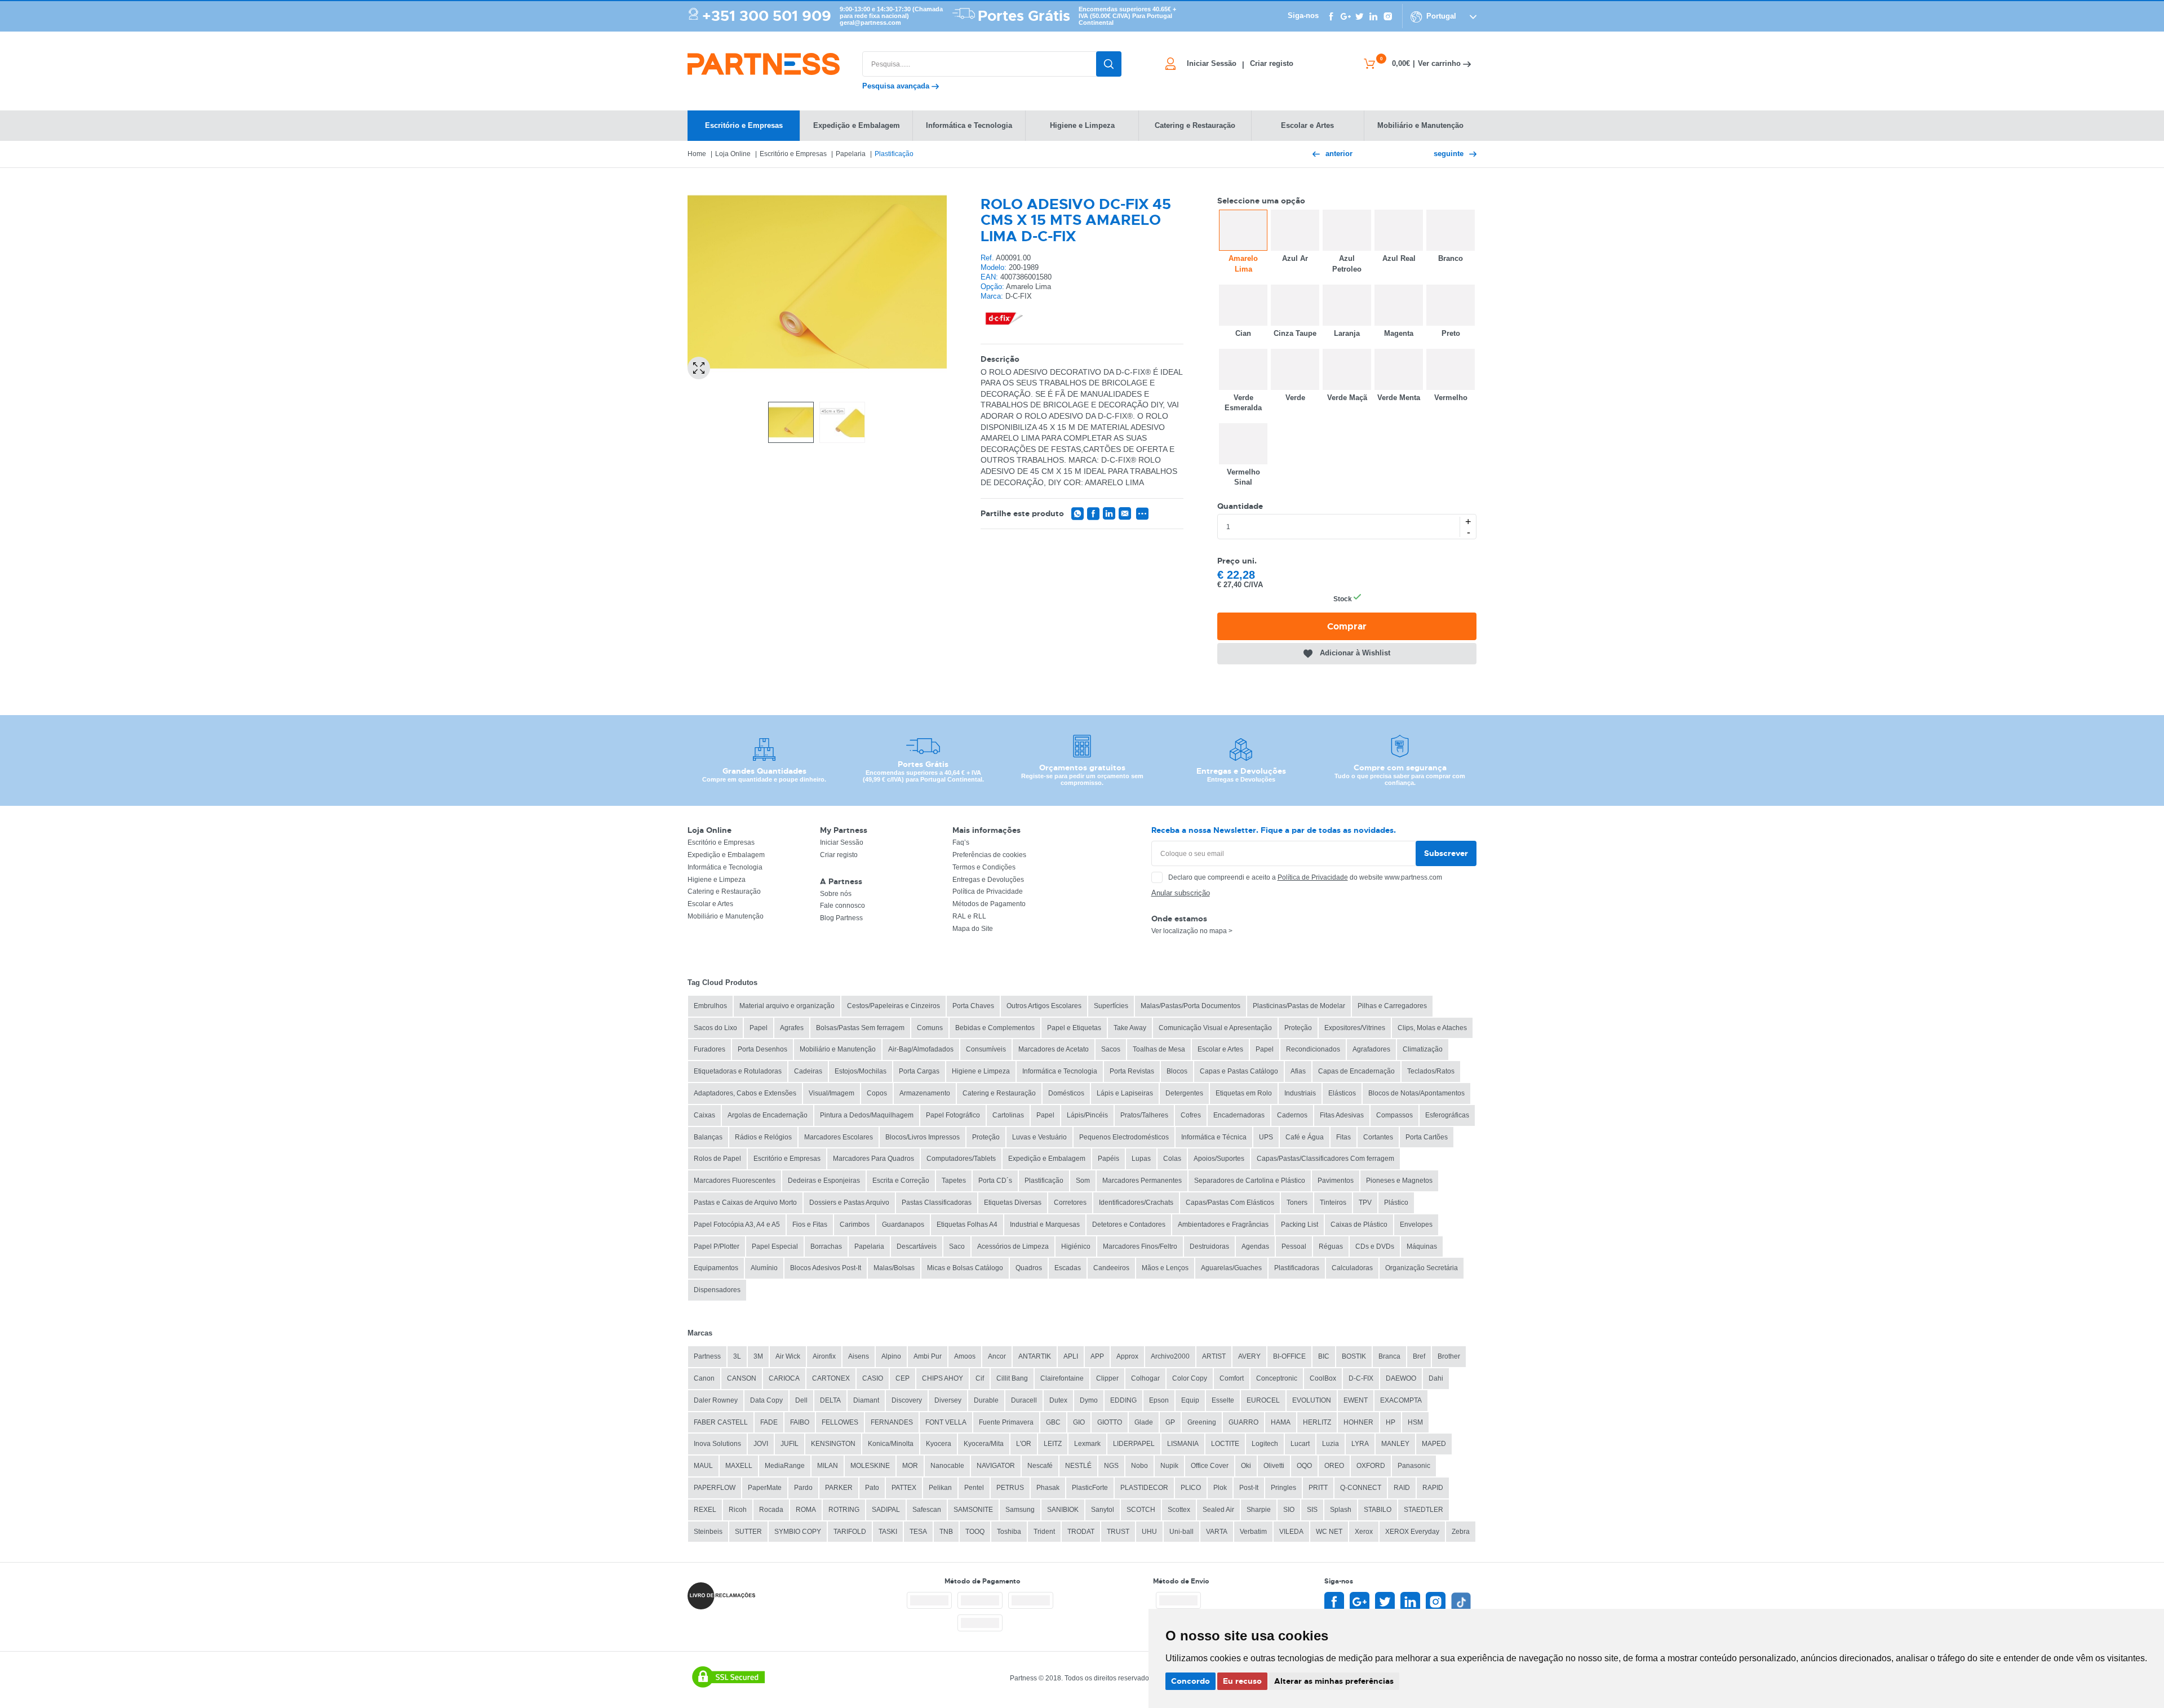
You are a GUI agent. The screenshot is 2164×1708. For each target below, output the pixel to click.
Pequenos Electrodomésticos (1124, 1137)
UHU (1149, 1532)
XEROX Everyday (1412, 1532)
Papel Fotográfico (953, 1115)
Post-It (1249, 1488)
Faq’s (961, 842)
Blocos (1177, 1071)
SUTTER (748, 1532)
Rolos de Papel (717, 1159)
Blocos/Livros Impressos (923, 1137)
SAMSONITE (973, 1510)
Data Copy (766, 1400)
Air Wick (788, 1356)
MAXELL (739, 1466)
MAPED (1434, 1444)
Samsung (1020, 1510)
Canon (704, 1378)
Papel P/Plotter (717, 1246)
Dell (801, 1400)
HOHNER (1358, 1422)
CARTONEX (831, 1378)
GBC (1053, 1422)
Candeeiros (1111, 1268)
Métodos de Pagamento (989, 904)
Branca (1389, 1356)
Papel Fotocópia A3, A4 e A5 (737, 1225)
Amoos (965, 1356)
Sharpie (1259, 1510)
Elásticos (1342, 1093)
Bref (1419, 1356)
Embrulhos (710, 1006)
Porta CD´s (995, 1181)
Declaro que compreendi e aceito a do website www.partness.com (1305, 877)
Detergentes (1184, 1093)
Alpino (891, 1356)
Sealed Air (1218, 1510)
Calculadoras (1352, 1268)
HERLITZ (1317, 1422)
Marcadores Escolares (839, 1137)
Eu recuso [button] (1242, 1681)
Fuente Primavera (1006, 1422)
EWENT (1356, 1400)
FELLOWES (840, 1422)
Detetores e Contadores (1129, 1225)
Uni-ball (1181, 1532)
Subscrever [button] (1446, 853)
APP (1097, 1356)
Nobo (1139, 1466)
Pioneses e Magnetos (1399, 1181)
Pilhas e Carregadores (1392, 1006)
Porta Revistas (1132, 1071)
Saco (957, 1246)
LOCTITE (1225, 1444)
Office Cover (1210, 1466)
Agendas (1255, 1246)
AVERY (1249, 1356)
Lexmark (1087, 1444)
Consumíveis (986, 1049)
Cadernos (1292, 1115)
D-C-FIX (1361, 1378)
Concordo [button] (1190, 1681)
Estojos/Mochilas (861, 1071)
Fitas (1343, 1137)
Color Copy (1190, 1378)
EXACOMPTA (1401, 1400)
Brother (1449, 1356)
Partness (707, 1356)
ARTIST (1214, 1356)
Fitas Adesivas (1342, 1115)
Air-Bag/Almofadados (921, 1049)
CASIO (873, 1378)
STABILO (1378, 1510)
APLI (1071, 1356)
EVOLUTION (1312, 1400)
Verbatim (1253, 1532)
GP (1170, 1422)
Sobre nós (836, 894)
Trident (1044, 1532)
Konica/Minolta (891, 1444)
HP (1391, 1422)
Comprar (1347, 626)
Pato (872, 1488)
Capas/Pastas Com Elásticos (1230, 1203)
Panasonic (1414, 1466)
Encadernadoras (1239, 1115)
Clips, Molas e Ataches (1432, 1028)
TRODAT (1081, 1532)
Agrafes (792, 1028)
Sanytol (1103, 1510)
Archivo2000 (1170, 1356)
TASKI (888, 1532)
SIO (1289, 1510)
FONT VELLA (946, 1422)
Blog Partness (841, 918)
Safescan (927, 1510)
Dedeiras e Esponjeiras (824, 1181)
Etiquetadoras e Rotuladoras (738, 1071)
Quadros (1029, 1268)
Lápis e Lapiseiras (1125, 1093)
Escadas (1068, 1268)
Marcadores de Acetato (1054, 1049)
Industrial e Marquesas (1045, 1225)
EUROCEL (1263, 1400)
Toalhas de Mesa (1159, 1049)
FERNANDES (892, 1422)
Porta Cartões (1427, 1137)
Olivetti (1274, 1466)
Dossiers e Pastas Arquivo (849, 1203)
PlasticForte (1090, 1488)
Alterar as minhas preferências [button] (1334, 1681)
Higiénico (1076, 1246)
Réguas (1331, 1246)
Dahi (1436, 1378)
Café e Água (1305, 1137)
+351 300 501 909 (767, 16)
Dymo (1089, 1400)
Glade (1144, 1422)
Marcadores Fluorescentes (735, 1181)
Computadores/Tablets (961, 1159)
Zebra (1461, 1532)
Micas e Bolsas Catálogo (965, 1268)
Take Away (1130, 1028)
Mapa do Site (973, 929)
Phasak (1048, 1488)
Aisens (859, 1356)
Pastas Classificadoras (937, 1203)
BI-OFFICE (1289, 1356)
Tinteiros (1333, 1203)
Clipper (1107, 1378)
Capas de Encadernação (1356, 1071)
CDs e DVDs (1375, 1246)
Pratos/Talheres (1144, 1115)
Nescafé (1040, 1466)
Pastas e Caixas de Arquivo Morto (745, 1203)
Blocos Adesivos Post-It (826, 1268)
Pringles (1283, 1488)
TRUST (1118, 1532)
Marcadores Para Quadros (873, 1159)
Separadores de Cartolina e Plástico (1250, 1181)
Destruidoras (1209, 1246)
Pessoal (1294, 1246)
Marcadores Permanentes (1142, 1181)
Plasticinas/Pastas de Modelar (1299, 1006)
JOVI (761, 1444)
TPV (1365, 1203)
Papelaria (851, 154)
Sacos (1111, 1049)
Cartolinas (1008, 1115)
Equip (1190, 1400)
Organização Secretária (1422, 1268)
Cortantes (1378, 1137)
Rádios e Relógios (763, 1137)
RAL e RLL (969, 916)
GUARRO (1243, 1422)
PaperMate (765, 1488)
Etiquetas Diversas (1013, 1203)
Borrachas (826, 1246)
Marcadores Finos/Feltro (1140, 1246)
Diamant (866, 1400)
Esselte (1223, 1400)
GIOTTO (1110, 1422)
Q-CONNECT (1361, 1488)
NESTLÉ (1078, 1466)
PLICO (1191, 1488)
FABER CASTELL (721, 1422)
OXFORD (1371, 1466)
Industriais (1300, 1093)
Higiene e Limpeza (717, 880)
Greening (1202, 1422)
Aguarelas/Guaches (1231, 1268)
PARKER (839, 1488)
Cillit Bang (1012, 1378)
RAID (1402, 1488)
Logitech (1265, 1444)
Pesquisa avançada (897, 86)
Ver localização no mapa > (1192, 931)
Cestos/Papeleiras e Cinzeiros (893, 1006)
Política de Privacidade (988, 891)
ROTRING (844, 1510)
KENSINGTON (833, 1444)
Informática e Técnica (1214, 1137)
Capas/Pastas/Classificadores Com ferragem (1325, 1159)
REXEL (705, 1510)
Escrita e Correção (901, 1181)
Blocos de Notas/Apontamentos (1416, 1093)
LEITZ (1053, 1444)
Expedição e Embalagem (726, 855)
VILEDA (1291, 1532)
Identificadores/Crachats (1136, 1203)
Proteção (1298, 1028)
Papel (759, 1028)
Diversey (948, 1400)
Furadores (709, 1049)
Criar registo (839, 855)
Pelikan (940, 1488)
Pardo (803, 1488)
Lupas (1141, 1159)
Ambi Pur (928, 1356)
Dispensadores (717, 1290)
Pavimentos (1336, 1181)
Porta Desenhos (762, 1049)
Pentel (974, 1488)
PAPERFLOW (715, 1488)
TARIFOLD (850, 1532)
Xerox (1364, 1532)
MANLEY (1395, 1444)
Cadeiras (808, 1071)
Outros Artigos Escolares (1044, 1006)
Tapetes (954, 1181)
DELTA (830, 1400)
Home (697, 154)
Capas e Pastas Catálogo (1239, 1071)
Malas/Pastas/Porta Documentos (1190, 1006)
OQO (1304, 1466)
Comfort (1232, 1378)
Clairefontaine (1062, 1378)
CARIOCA (784, 1378)
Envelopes (1416, 1225)
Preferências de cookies (989, 855)
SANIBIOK (1063, 1510)
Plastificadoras (1297, 1268)
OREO (1334, 1466)
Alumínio (764, 1268)
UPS (1266, 1137)
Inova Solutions (717, 1444)
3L (737, 1356)
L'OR (1024, 1444)
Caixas (704, 1115)
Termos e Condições (984, 867)
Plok (1220, 1488)
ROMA (806, 1510)
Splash (1341, 1510)
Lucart (1300, 1444)
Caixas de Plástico (1359, 1225)
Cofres (1191, 1115)
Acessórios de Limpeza (1013, 1246)
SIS (1312, 1510)
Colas (1172, 1159)
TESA (918, 1532)
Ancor (997, 1356)
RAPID (1433, 1488)
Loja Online (733, 154)
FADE (769, 1422)
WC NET (1329, 1532)
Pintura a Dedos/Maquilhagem (867, 1115)
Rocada (771, 1510)
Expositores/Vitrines (1355, 1028)
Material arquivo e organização (787, 1006)
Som (1083, 1181)
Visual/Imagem (832, 1093)
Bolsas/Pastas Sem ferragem (860, 1028)
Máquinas (1422, 1246)
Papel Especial (775, 1246)
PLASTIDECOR (1144, 1488)
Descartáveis (917, 1246)
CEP (903, 1378)
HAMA (1281, 1422)
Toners (1297, 1203)
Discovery (907, 1400)
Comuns (930, 1028)
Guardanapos (903, 1225)
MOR (910, 1466)
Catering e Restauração (724, 891)
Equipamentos (716, 1268)
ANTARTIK (1035, 1356)
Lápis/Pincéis (1087, 1115)
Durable (986, 1400)
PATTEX (904, 1488)
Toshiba (1009, 1532)
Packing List (1300, 1225)
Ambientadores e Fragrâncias (1223, 1225)
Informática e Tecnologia (725, 867)
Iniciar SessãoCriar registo (1240, 64)
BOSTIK (1354, 1356)
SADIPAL (886, 1510)
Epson (1159, 1400)
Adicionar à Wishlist (1355, 653)
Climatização (1423, 1049)
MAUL (703, 1466)
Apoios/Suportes (1219, 1159)
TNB (946, 1532)
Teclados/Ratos (1431, 1071)
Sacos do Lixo (715, 1028)
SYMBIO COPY (798, 1532)
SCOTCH (1141, 1510)
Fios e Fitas (810, 1225)
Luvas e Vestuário (1039, 1137)
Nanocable (947, 1466)
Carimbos (855, 1225)
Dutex (1058, 1400)
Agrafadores (1371, 1049)
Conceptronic (1277, 1378)
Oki (1246, 1466)
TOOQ (975, 1532)
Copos (877, 1093)
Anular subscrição (1181, 893)
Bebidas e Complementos (995, 1028)
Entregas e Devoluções (988, 880)
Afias (1298, 1071)
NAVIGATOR (996, 1466)
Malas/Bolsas (894, 1268)
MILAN (828, 1466)
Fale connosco (842, 906)
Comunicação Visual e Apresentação (1215, 1028)
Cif (980, 1378)
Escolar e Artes (710, 904)
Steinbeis (708, 1532)
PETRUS (1010, 1488)
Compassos (1394, 1115)
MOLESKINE (870, 1466)
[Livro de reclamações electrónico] (721, 1596)
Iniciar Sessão (842, 842)
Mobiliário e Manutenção (726, 916)
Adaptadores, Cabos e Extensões (745, 1093)
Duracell (1024, 1400)
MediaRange (785, 1466)
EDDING (1123, 1400)
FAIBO (800, 1422)
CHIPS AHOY (943, 1378)
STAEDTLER (1424, 1510)
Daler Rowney (716, 1400)
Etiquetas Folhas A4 (967, 1225)
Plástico (1396, 1203)
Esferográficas (1447, 1115)
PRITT (1318, 1488)
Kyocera (939, 1444)
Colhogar (1145, 1378)
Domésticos (1066, 1093)
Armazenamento (925, 1093)
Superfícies (1111, 1006)
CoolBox (1323, 1378)
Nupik (1169, 1466)
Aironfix (824, 1356)
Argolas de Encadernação (768, 1115)
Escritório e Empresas (793, 154)
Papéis (1108, 1159)
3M (758, 1356)
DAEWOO (1401, 1378)
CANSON (742, 1378)
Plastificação (894, 154)
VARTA (1217, 1532)
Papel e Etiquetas (1074, 1028)
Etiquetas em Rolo (1244, 1093)
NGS (1111, 1466)
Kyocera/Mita (984, 1444)
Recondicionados (1313, 1049)
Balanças (708, 1137)
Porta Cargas (919, 1071)
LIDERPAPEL (1134, 1444)
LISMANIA (1183, 1444)
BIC (1324, 1356)
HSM (1415, 1422)
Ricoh (738, 1510)
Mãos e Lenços (1165, 1268)
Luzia (1331, 1444)
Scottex (1179, 1510)
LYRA (1360, 1444)
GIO (1079, 1422)
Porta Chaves (973, 1006)
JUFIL (790, 1444)
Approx (1127, 1356)
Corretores (1070, 1203)
